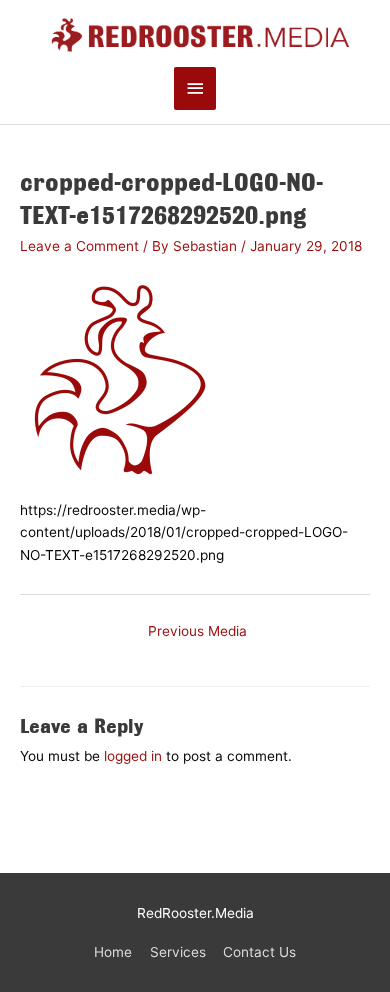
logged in (133, 756)
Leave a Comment (79, 246)
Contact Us (259, 952)
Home (113, 952)
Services (178, 952)
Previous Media (197, 631)
